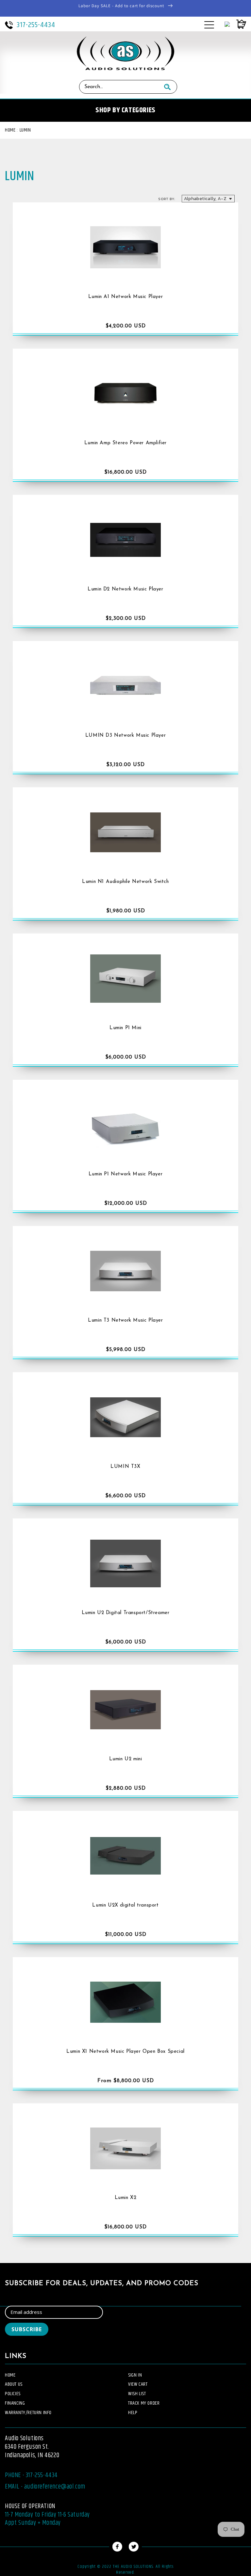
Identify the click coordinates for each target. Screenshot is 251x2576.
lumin (25, 130)
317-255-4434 (36, 25)
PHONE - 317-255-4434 (31, 2475)
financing (15, 2403)
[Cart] (238, 24)
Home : (11, 130)
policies (13, 2394)
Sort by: (167, 199)
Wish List (137, 2394)
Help (133, 2413)
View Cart (138, 2384)
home (10, 2375)
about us (14, 2384)
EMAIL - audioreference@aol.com (45, 2487)
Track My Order (144, 2403)
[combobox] (119, 87)
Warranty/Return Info (28, 2413)
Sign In (135, 2375)
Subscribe (27, 2329)
